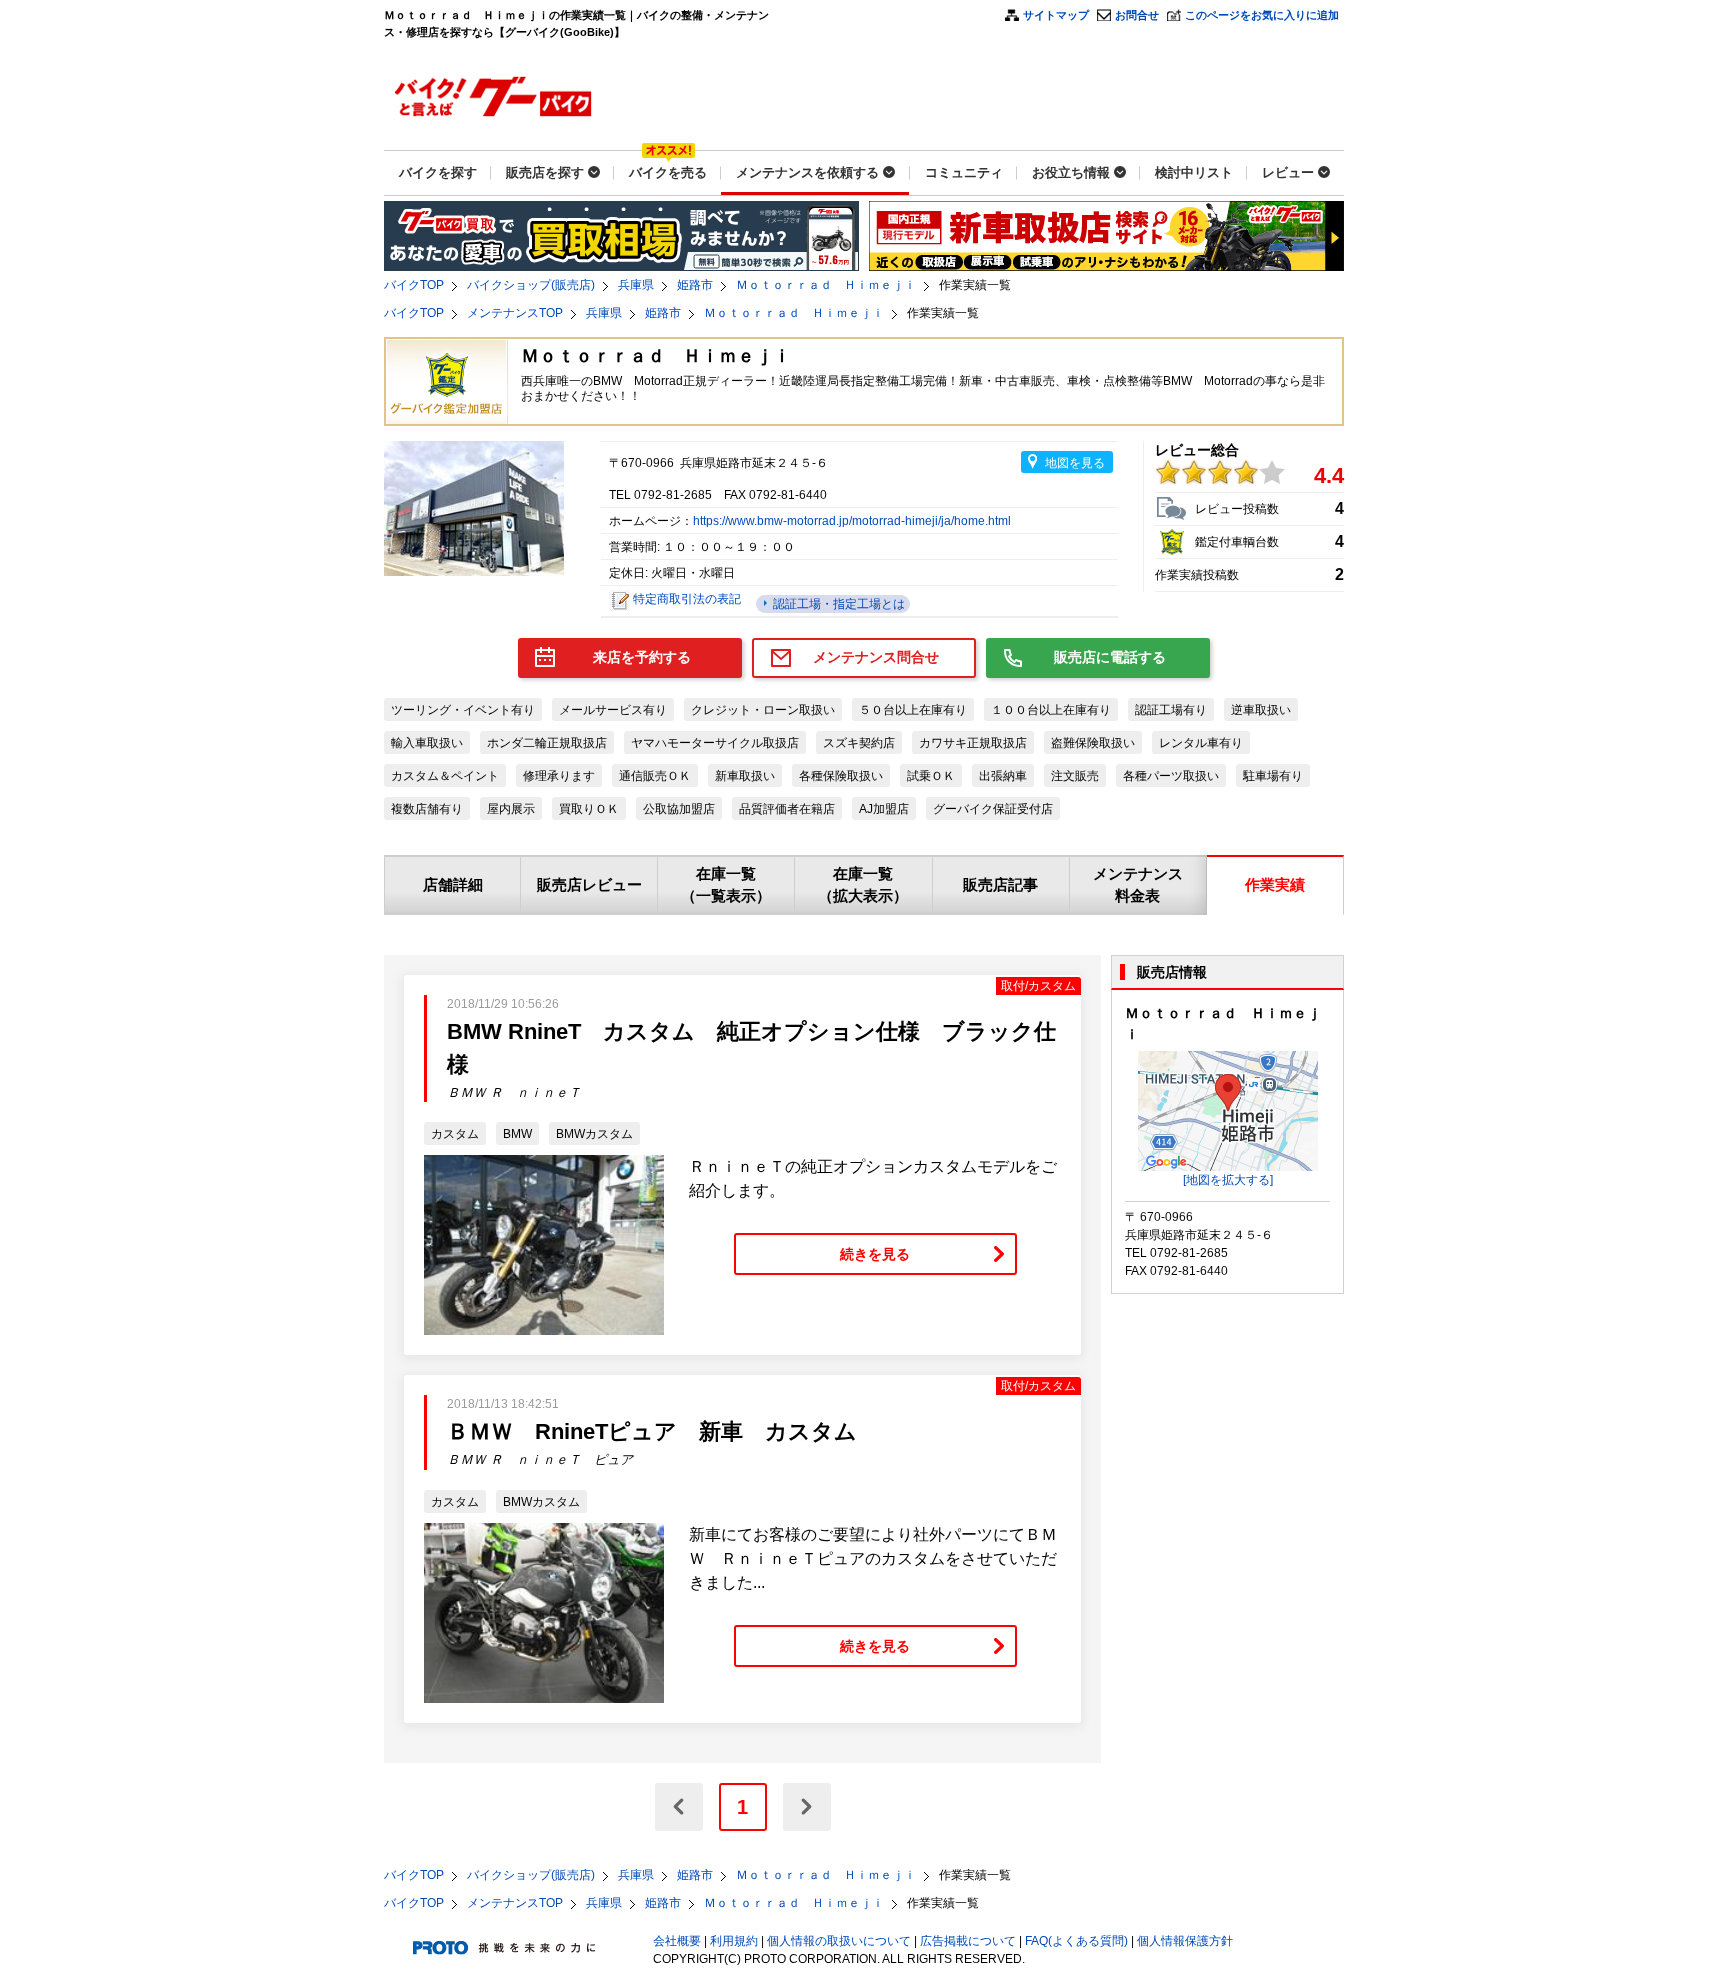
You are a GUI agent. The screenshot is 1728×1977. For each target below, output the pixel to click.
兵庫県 (636, 285)
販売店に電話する (1110, 657)
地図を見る (1075, 463)
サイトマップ (1056, 15)
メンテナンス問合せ (876, 657)
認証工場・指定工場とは (837, 604)
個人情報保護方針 (1185, 1941)
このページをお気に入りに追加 (1262, 15)
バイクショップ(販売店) (531, 285)
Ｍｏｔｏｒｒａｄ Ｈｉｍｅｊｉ (826, 285)
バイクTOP (414, 285)
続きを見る (875, 1254)
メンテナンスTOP (515, 313)
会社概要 (677, 1941)
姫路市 (695, 285)
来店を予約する (642, 657)
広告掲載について (968, 1941)
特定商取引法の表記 (687, 599)
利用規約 (734, 1941)
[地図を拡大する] (1228, 1180)
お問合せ (1137, 15)
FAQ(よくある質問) (1076, 1941)
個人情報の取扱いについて (839, 1941)
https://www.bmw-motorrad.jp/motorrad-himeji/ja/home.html (852, 521)
